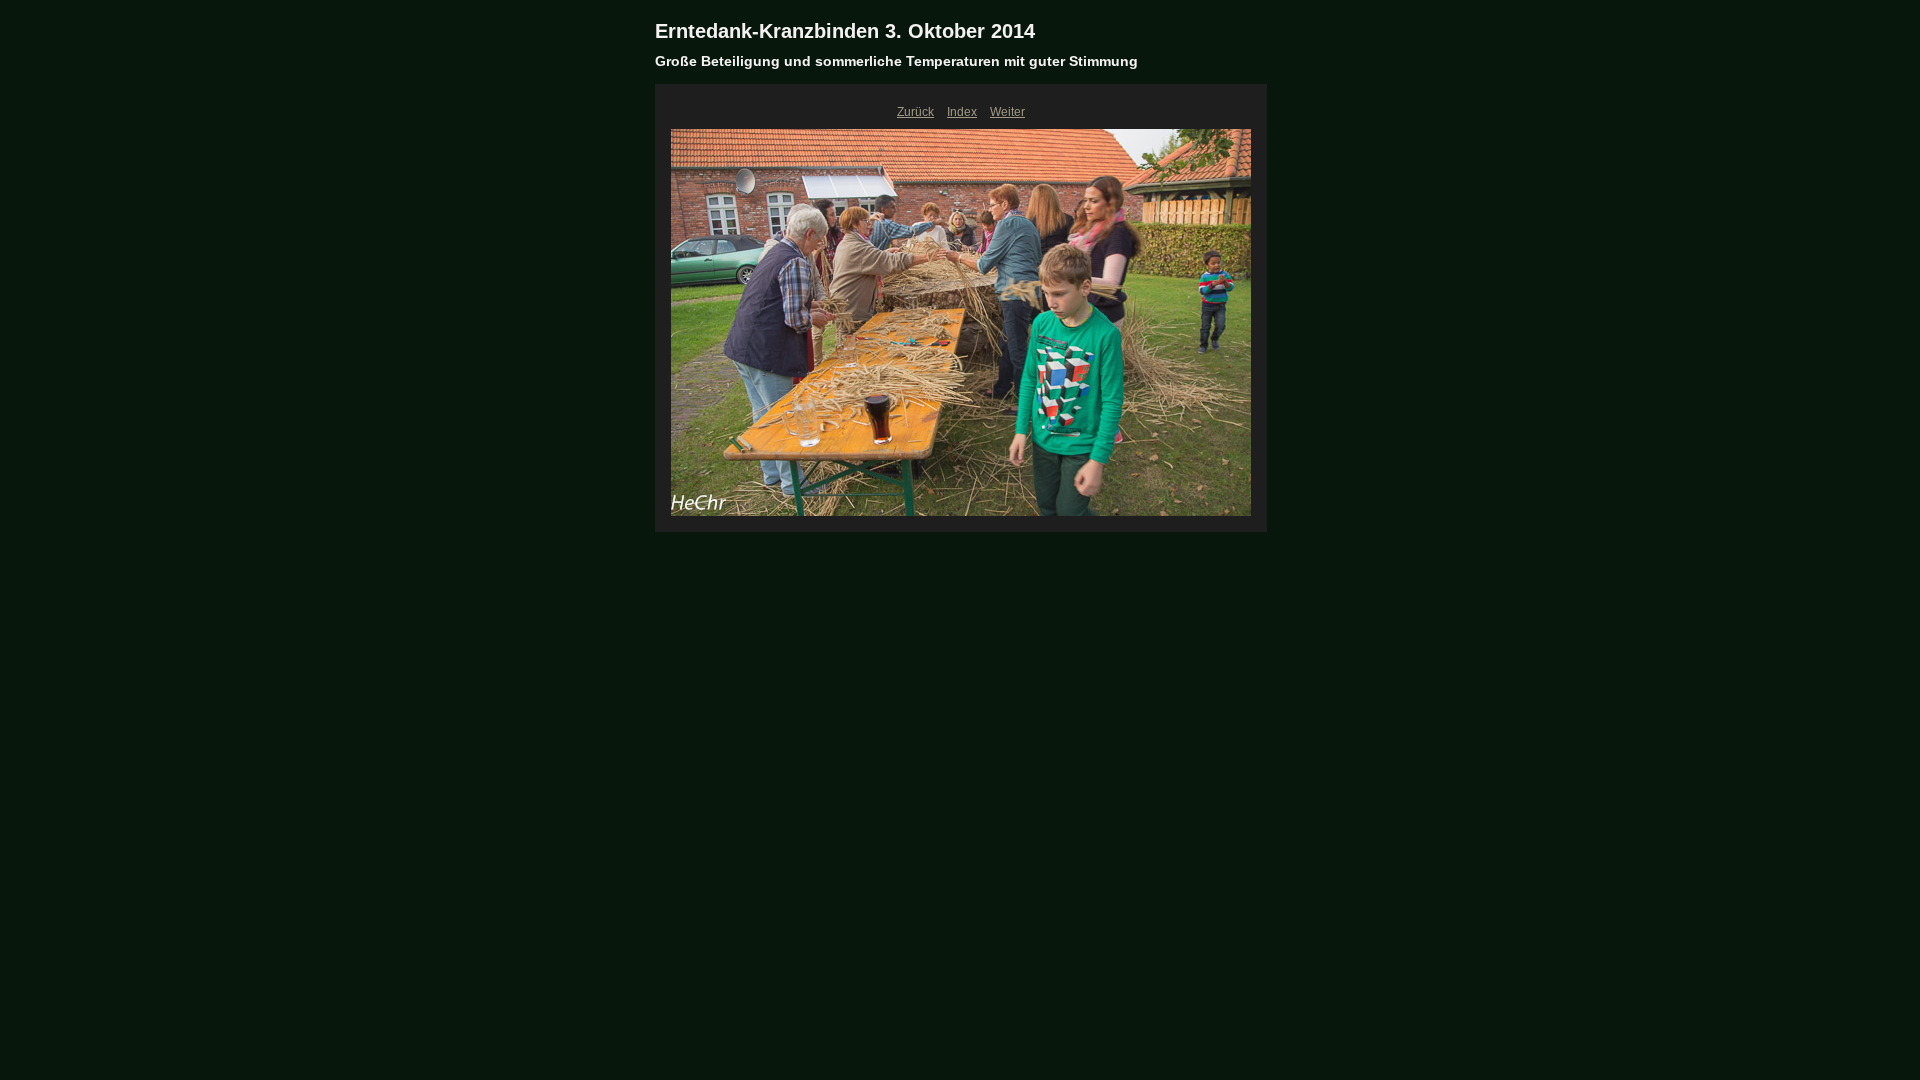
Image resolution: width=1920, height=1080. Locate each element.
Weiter (1007, 112)
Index (962, 112)
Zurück (915, 112)
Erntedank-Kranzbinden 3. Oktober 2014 (845, 31)
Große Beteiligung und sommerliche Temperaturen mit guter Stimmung (896, 61)
